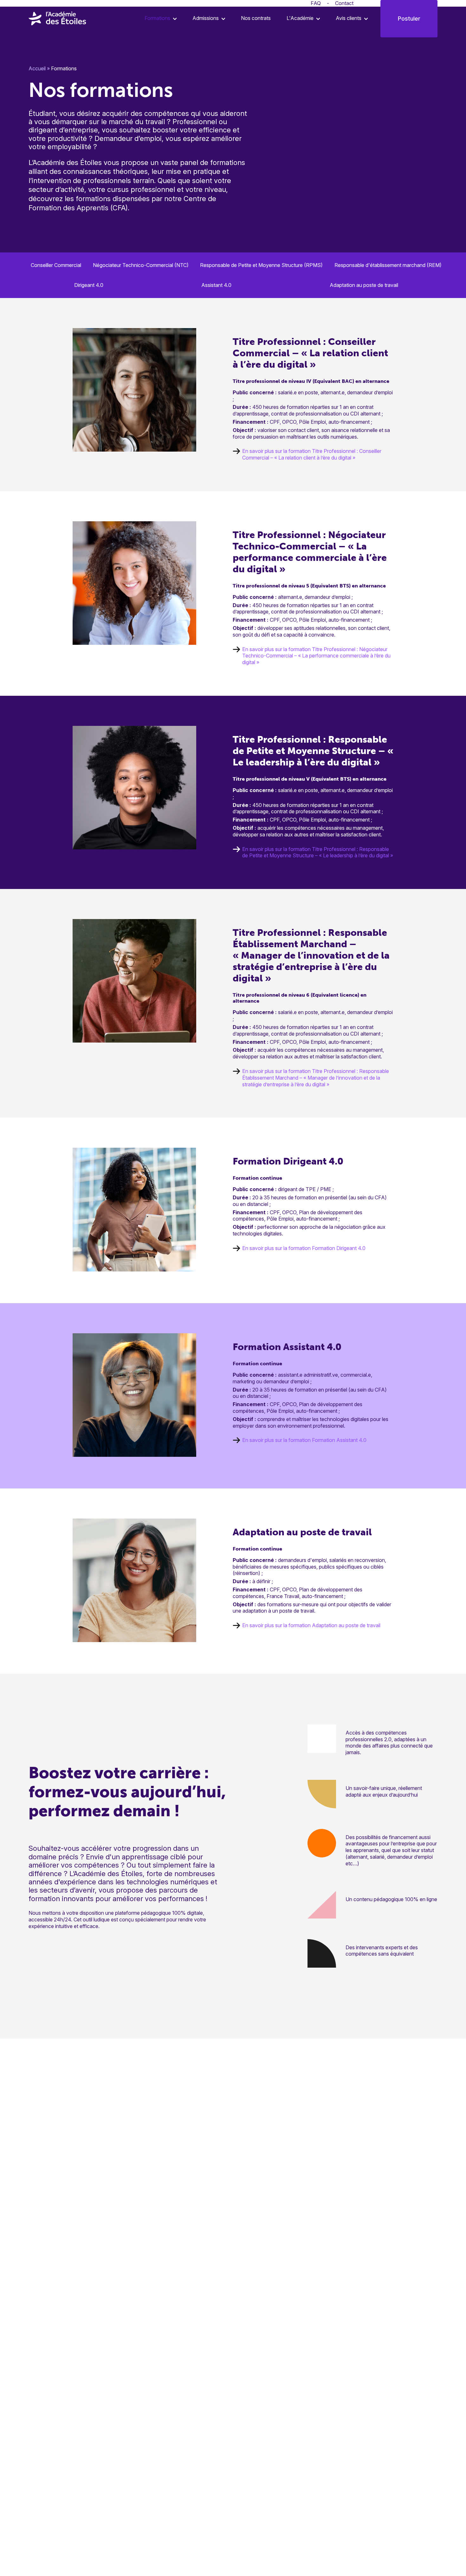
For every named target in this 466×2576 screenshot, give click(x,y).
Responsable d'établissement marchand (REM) (388, 265)
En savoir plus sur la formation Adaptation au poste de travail (311, 1625)
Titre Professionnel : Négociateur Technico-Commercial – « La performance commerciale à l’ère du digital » (310, 552)
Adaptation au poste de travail (364, 285)
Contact (344, 3)
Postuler (409, 19)
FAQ (316, 3)
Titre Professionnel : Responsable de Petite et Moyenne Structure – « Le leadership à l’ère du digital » (313, 751)
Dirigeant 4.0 (89, 285)
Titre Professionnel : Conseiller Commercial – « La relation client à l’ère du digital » (310, 353)
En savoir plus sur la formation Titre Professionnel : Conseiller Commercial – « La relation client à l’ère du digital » (312, 454)
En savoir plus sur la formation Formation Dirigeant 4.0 (304, 1248)
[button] (158, 18)
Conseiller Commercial (56, 265)
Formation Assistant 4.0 (287, 1347)
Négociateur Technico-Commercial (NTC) (141, 265)
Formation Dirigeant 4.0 (288, 1161)
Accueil (37, 68)
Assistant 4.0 (216, 285)
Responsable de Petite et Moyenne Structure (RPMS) (261, 265)
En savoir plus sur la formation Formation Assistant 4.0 (304, 1440)
